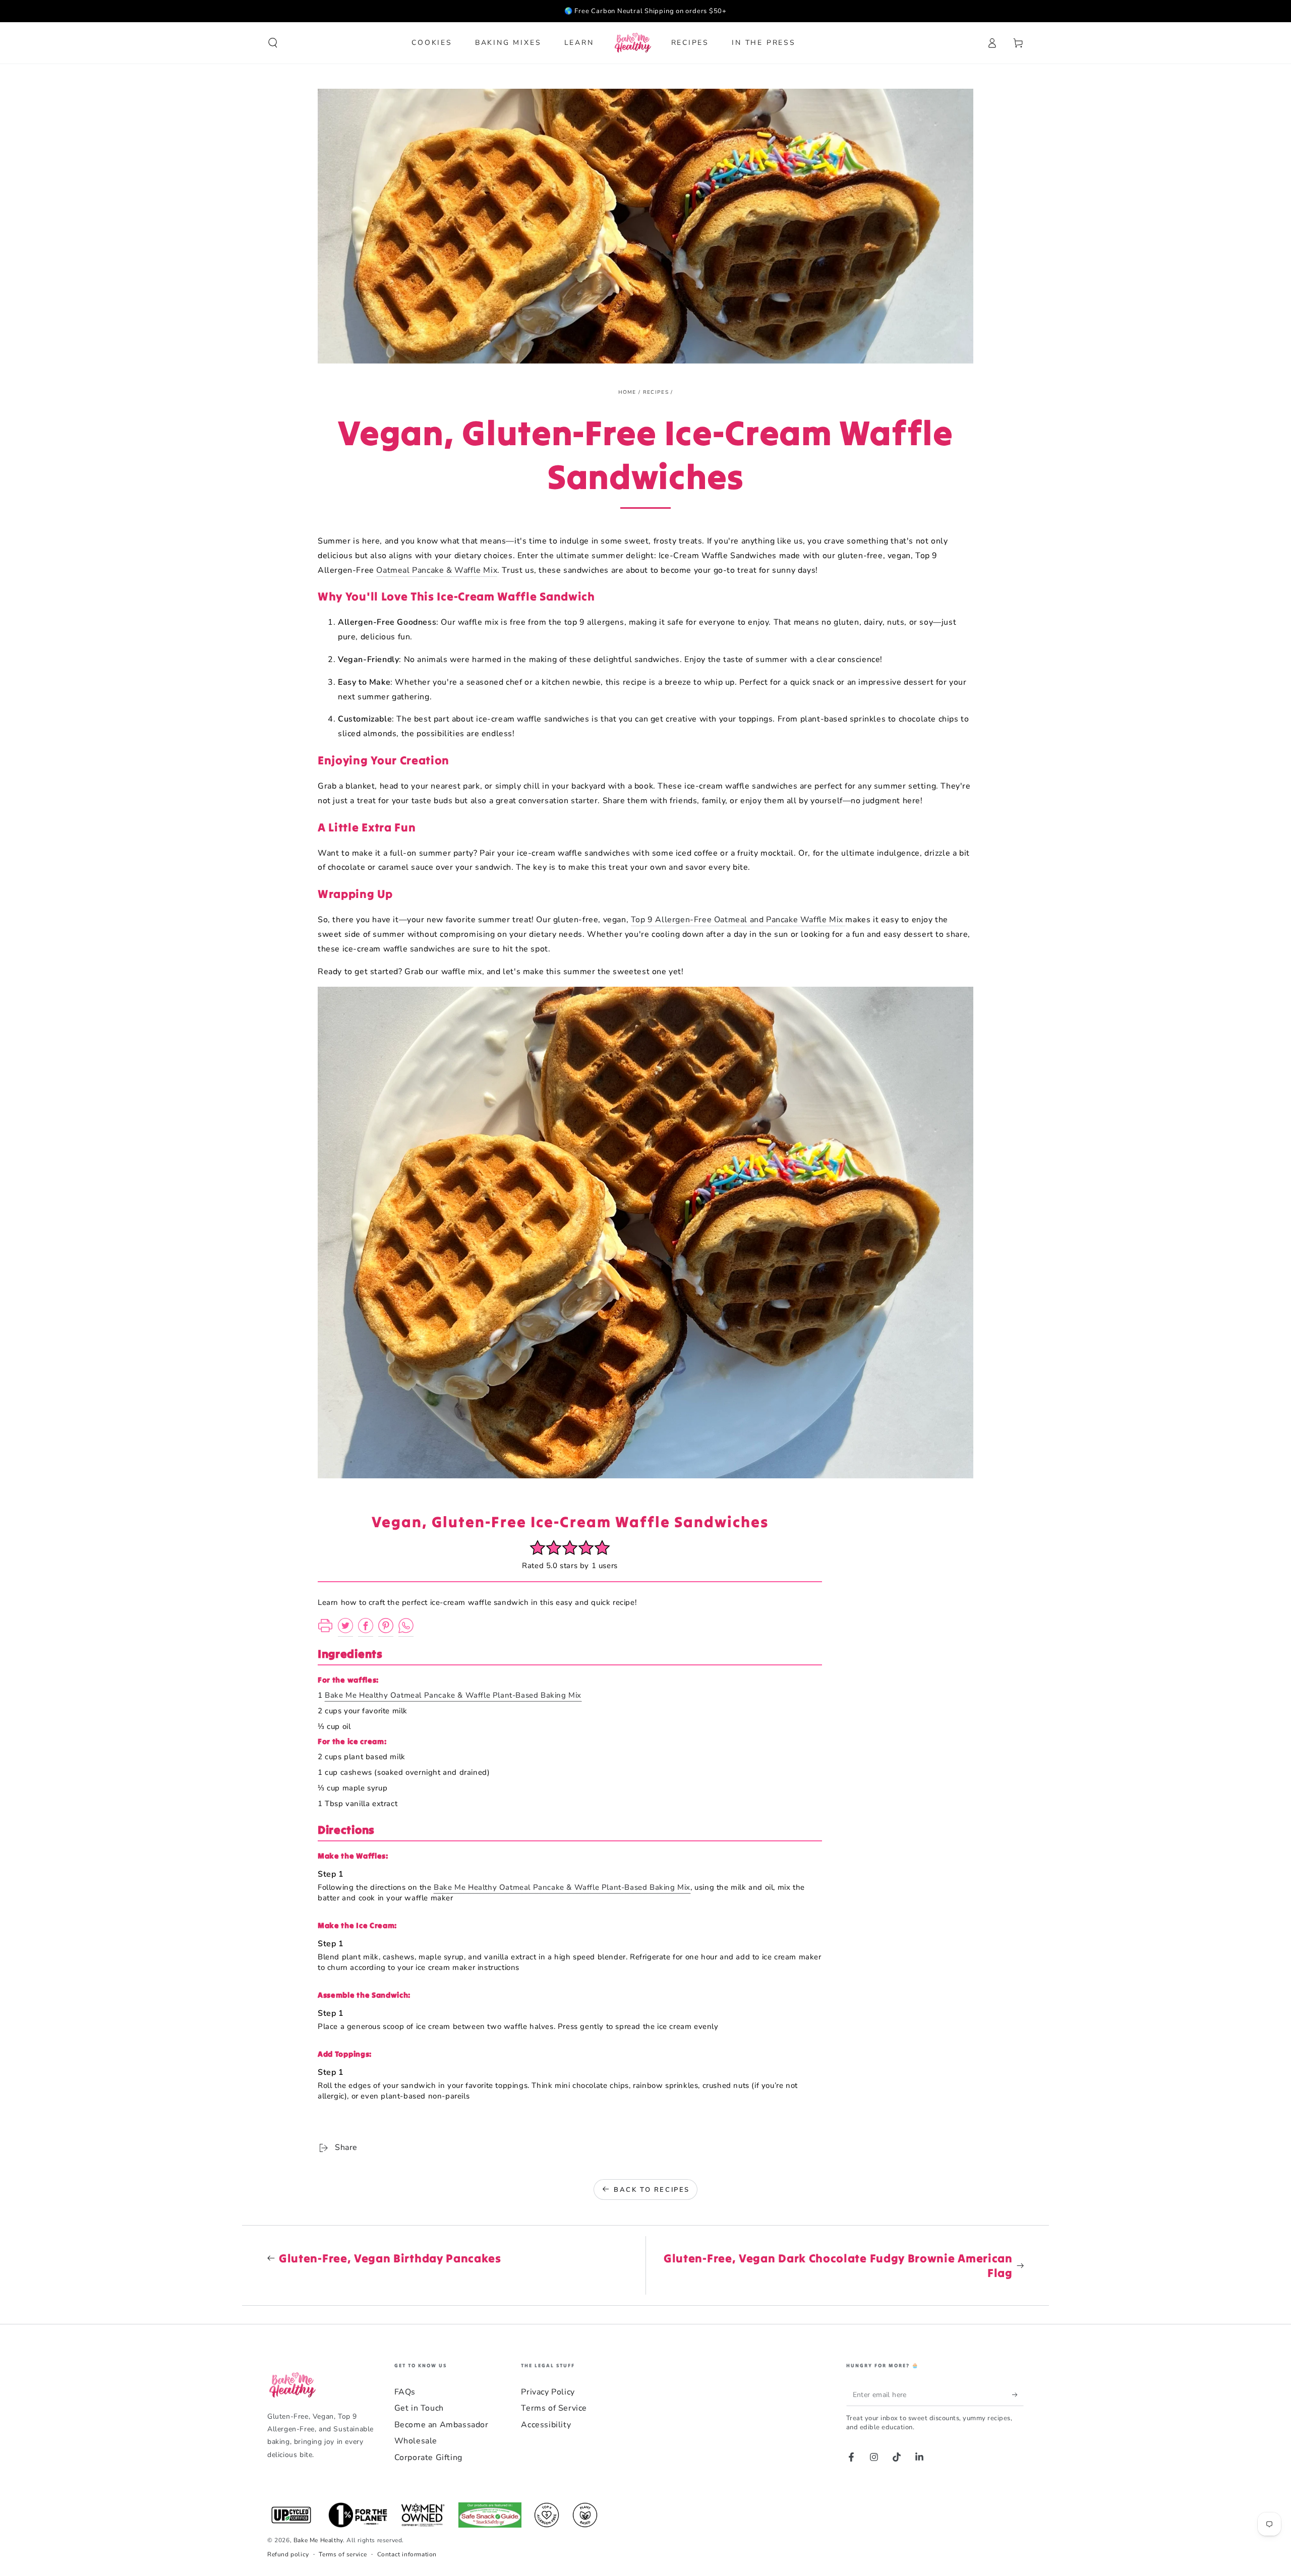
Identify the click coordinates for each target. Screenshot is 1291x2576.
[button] (273, 43)
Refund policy (288, 2554)
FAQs (405, 2392)
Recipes (656, 392)
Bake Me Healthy (318, 2540)
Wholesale (416, 2441)
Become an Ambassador (442, 2425)
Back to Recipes (652, 2190)
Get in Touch (419, 2408)
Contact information (407, 2554)
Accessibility (546, 2425)
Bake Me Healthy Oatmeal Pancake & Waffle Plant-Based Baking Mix (453, 1695)
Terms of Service (554, 2408)
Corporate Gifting (428, 2458)
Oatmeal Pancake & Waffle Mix (437, 570)
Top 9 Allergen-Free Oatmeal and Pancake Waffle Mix (738, 920)
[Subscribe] (1018, 2394)
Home (627, 392)
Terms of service (343, 2554)
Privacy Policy (548, 2392)
